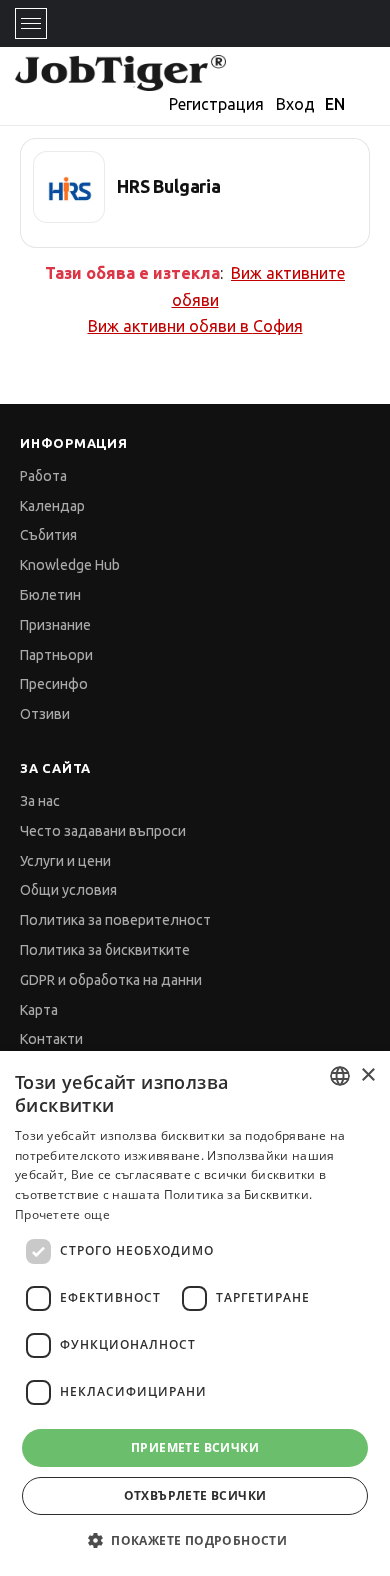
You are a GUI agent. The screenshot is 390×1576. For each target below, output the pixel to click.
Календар (52, 506)
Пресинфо (54, 684)
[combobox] (340, 1076)
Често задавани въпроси (103, 831)
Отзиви (45, 714)
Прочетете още (62, 1214)
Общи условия (68, 890)
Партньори (56, 655)
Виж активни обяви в (195, 326)
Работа (43, 476)
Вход (295, 104)
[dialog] (195, 1313)
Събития (48, 535)
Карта (39, 1010)
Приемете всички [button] (195, 1447)
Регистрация (216, 104)
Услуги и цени (65, 861)
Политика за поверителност (115, 920)
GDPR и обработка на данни (111, 980)
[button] (195, 1540)
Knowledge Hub (70, 565)
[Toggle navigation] (31, 23)
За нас (40, 801)
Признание (55, 625)
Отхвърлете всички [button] (195, 1495)
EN (335, 104)
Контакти (51, 1039)
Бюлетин (50, 595)
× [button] (367, 1075)
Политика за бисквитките (105, 950)
